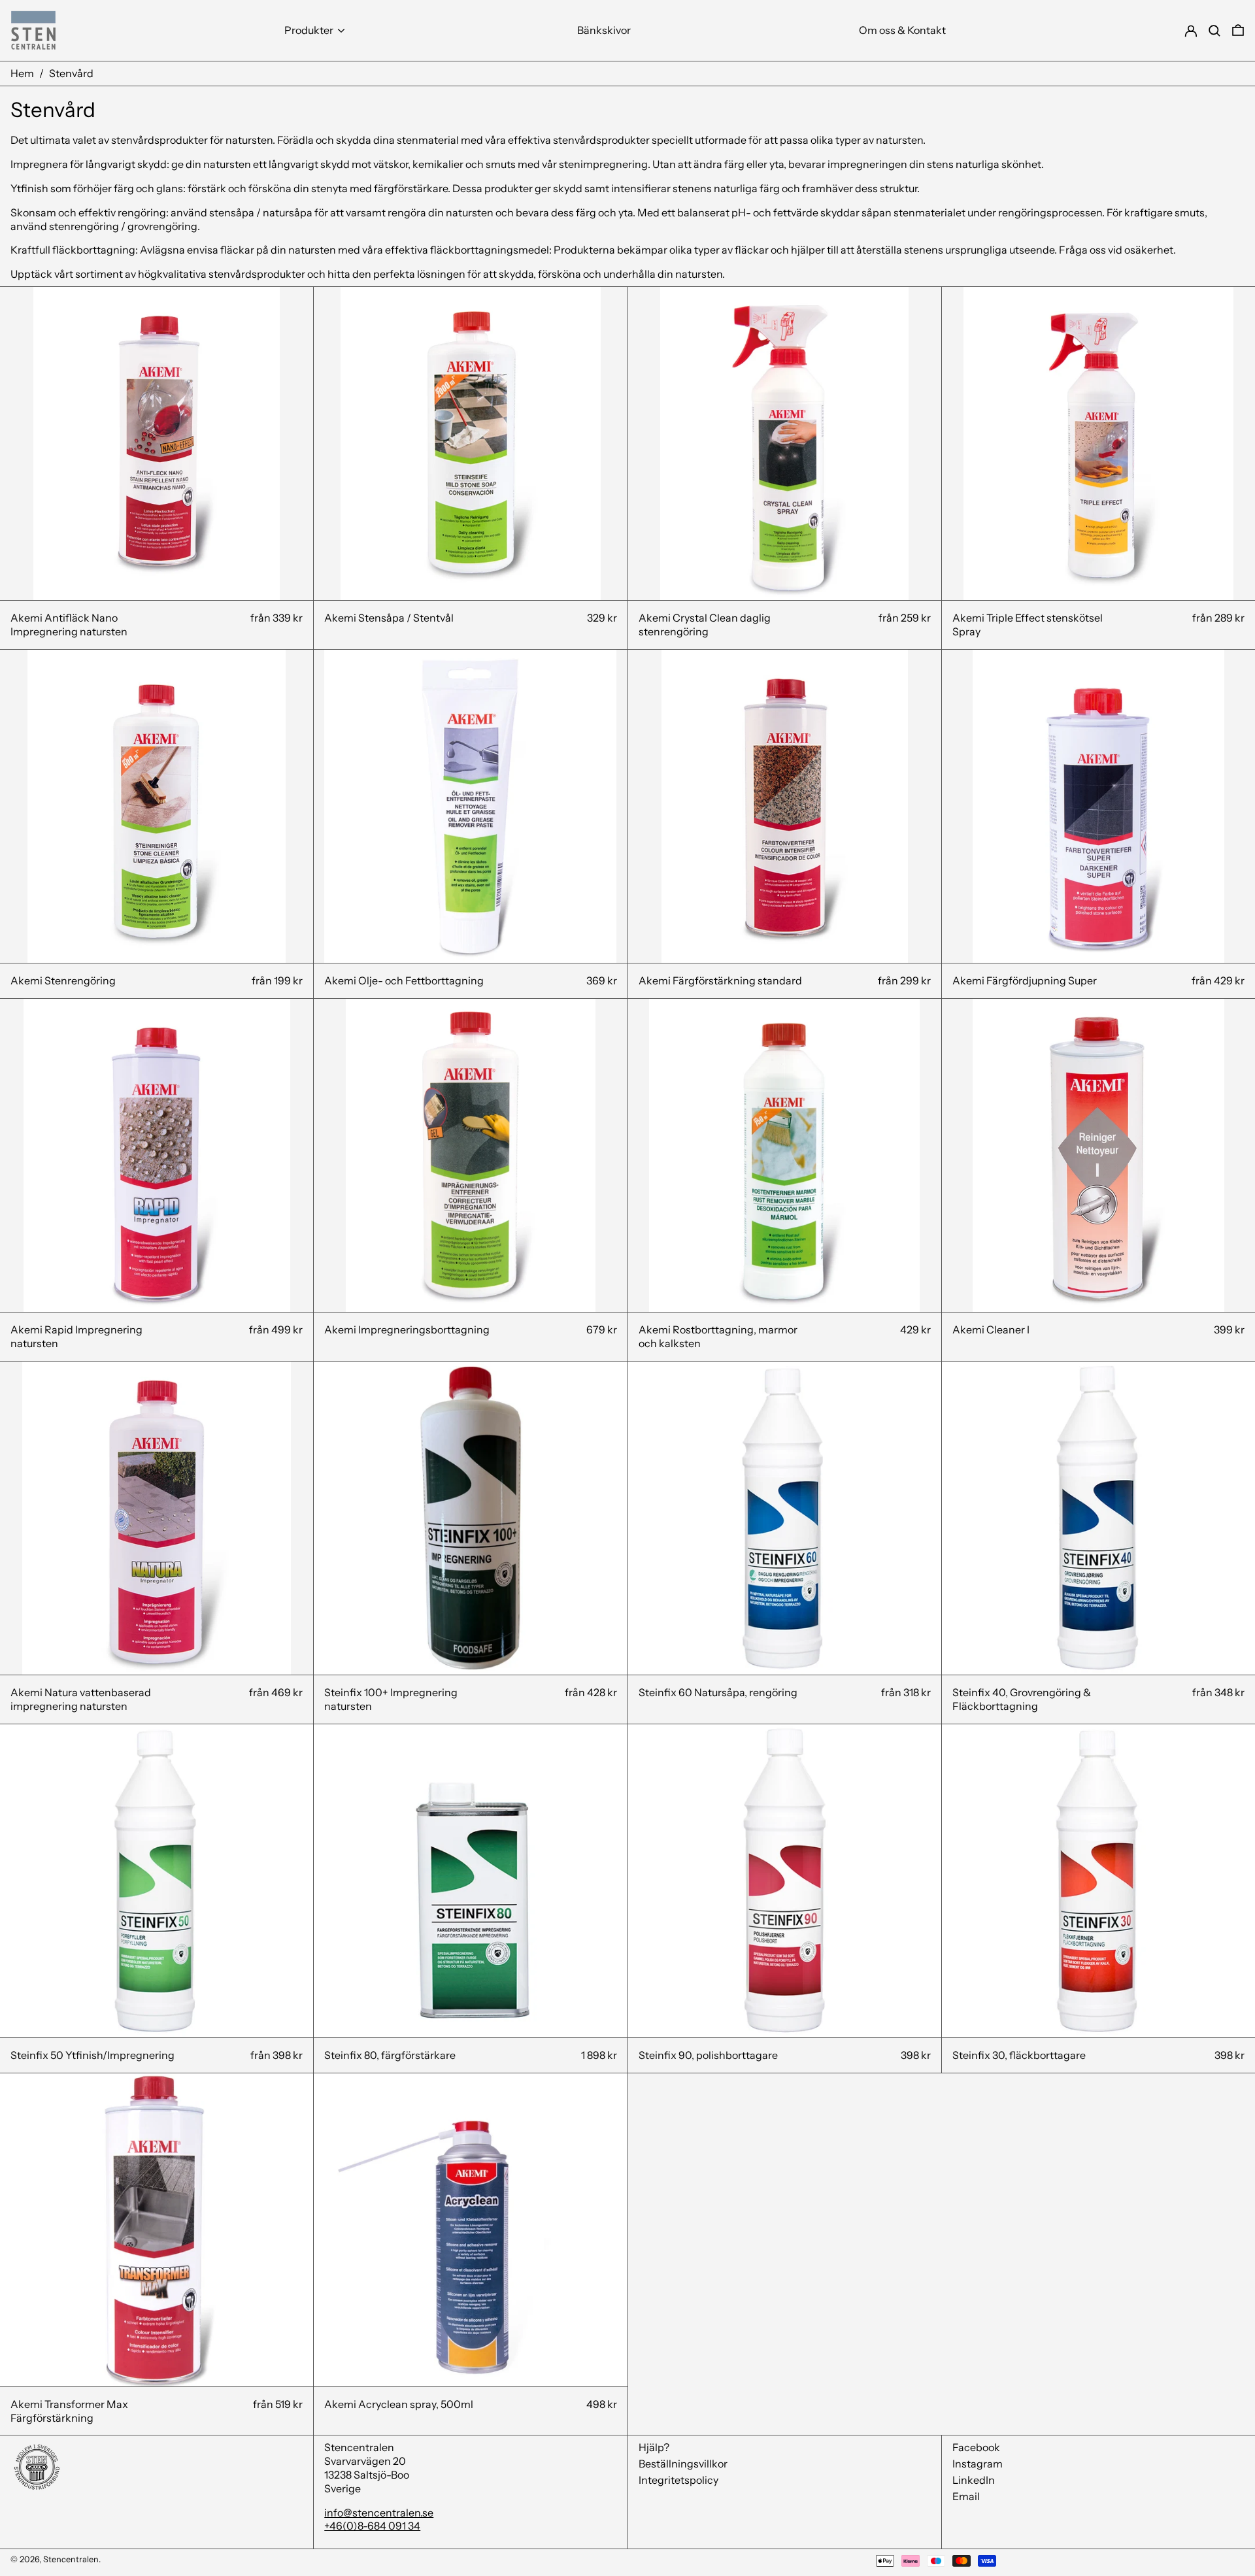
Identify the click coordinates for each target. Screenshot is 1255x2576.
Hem (22, 73)
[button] (1238, 30)
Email (966, 2496)
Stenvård (71, 73)
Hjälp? (654, 2447)
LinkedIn (974, 2480)
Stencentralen (71, 2559)
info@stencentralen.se (379, 2513)
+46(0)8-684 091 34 (372, 2526)
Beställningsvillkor (683, 2464)
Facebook (976, 2447)
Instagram (978, 2464)
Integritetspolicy (678, 2480)
